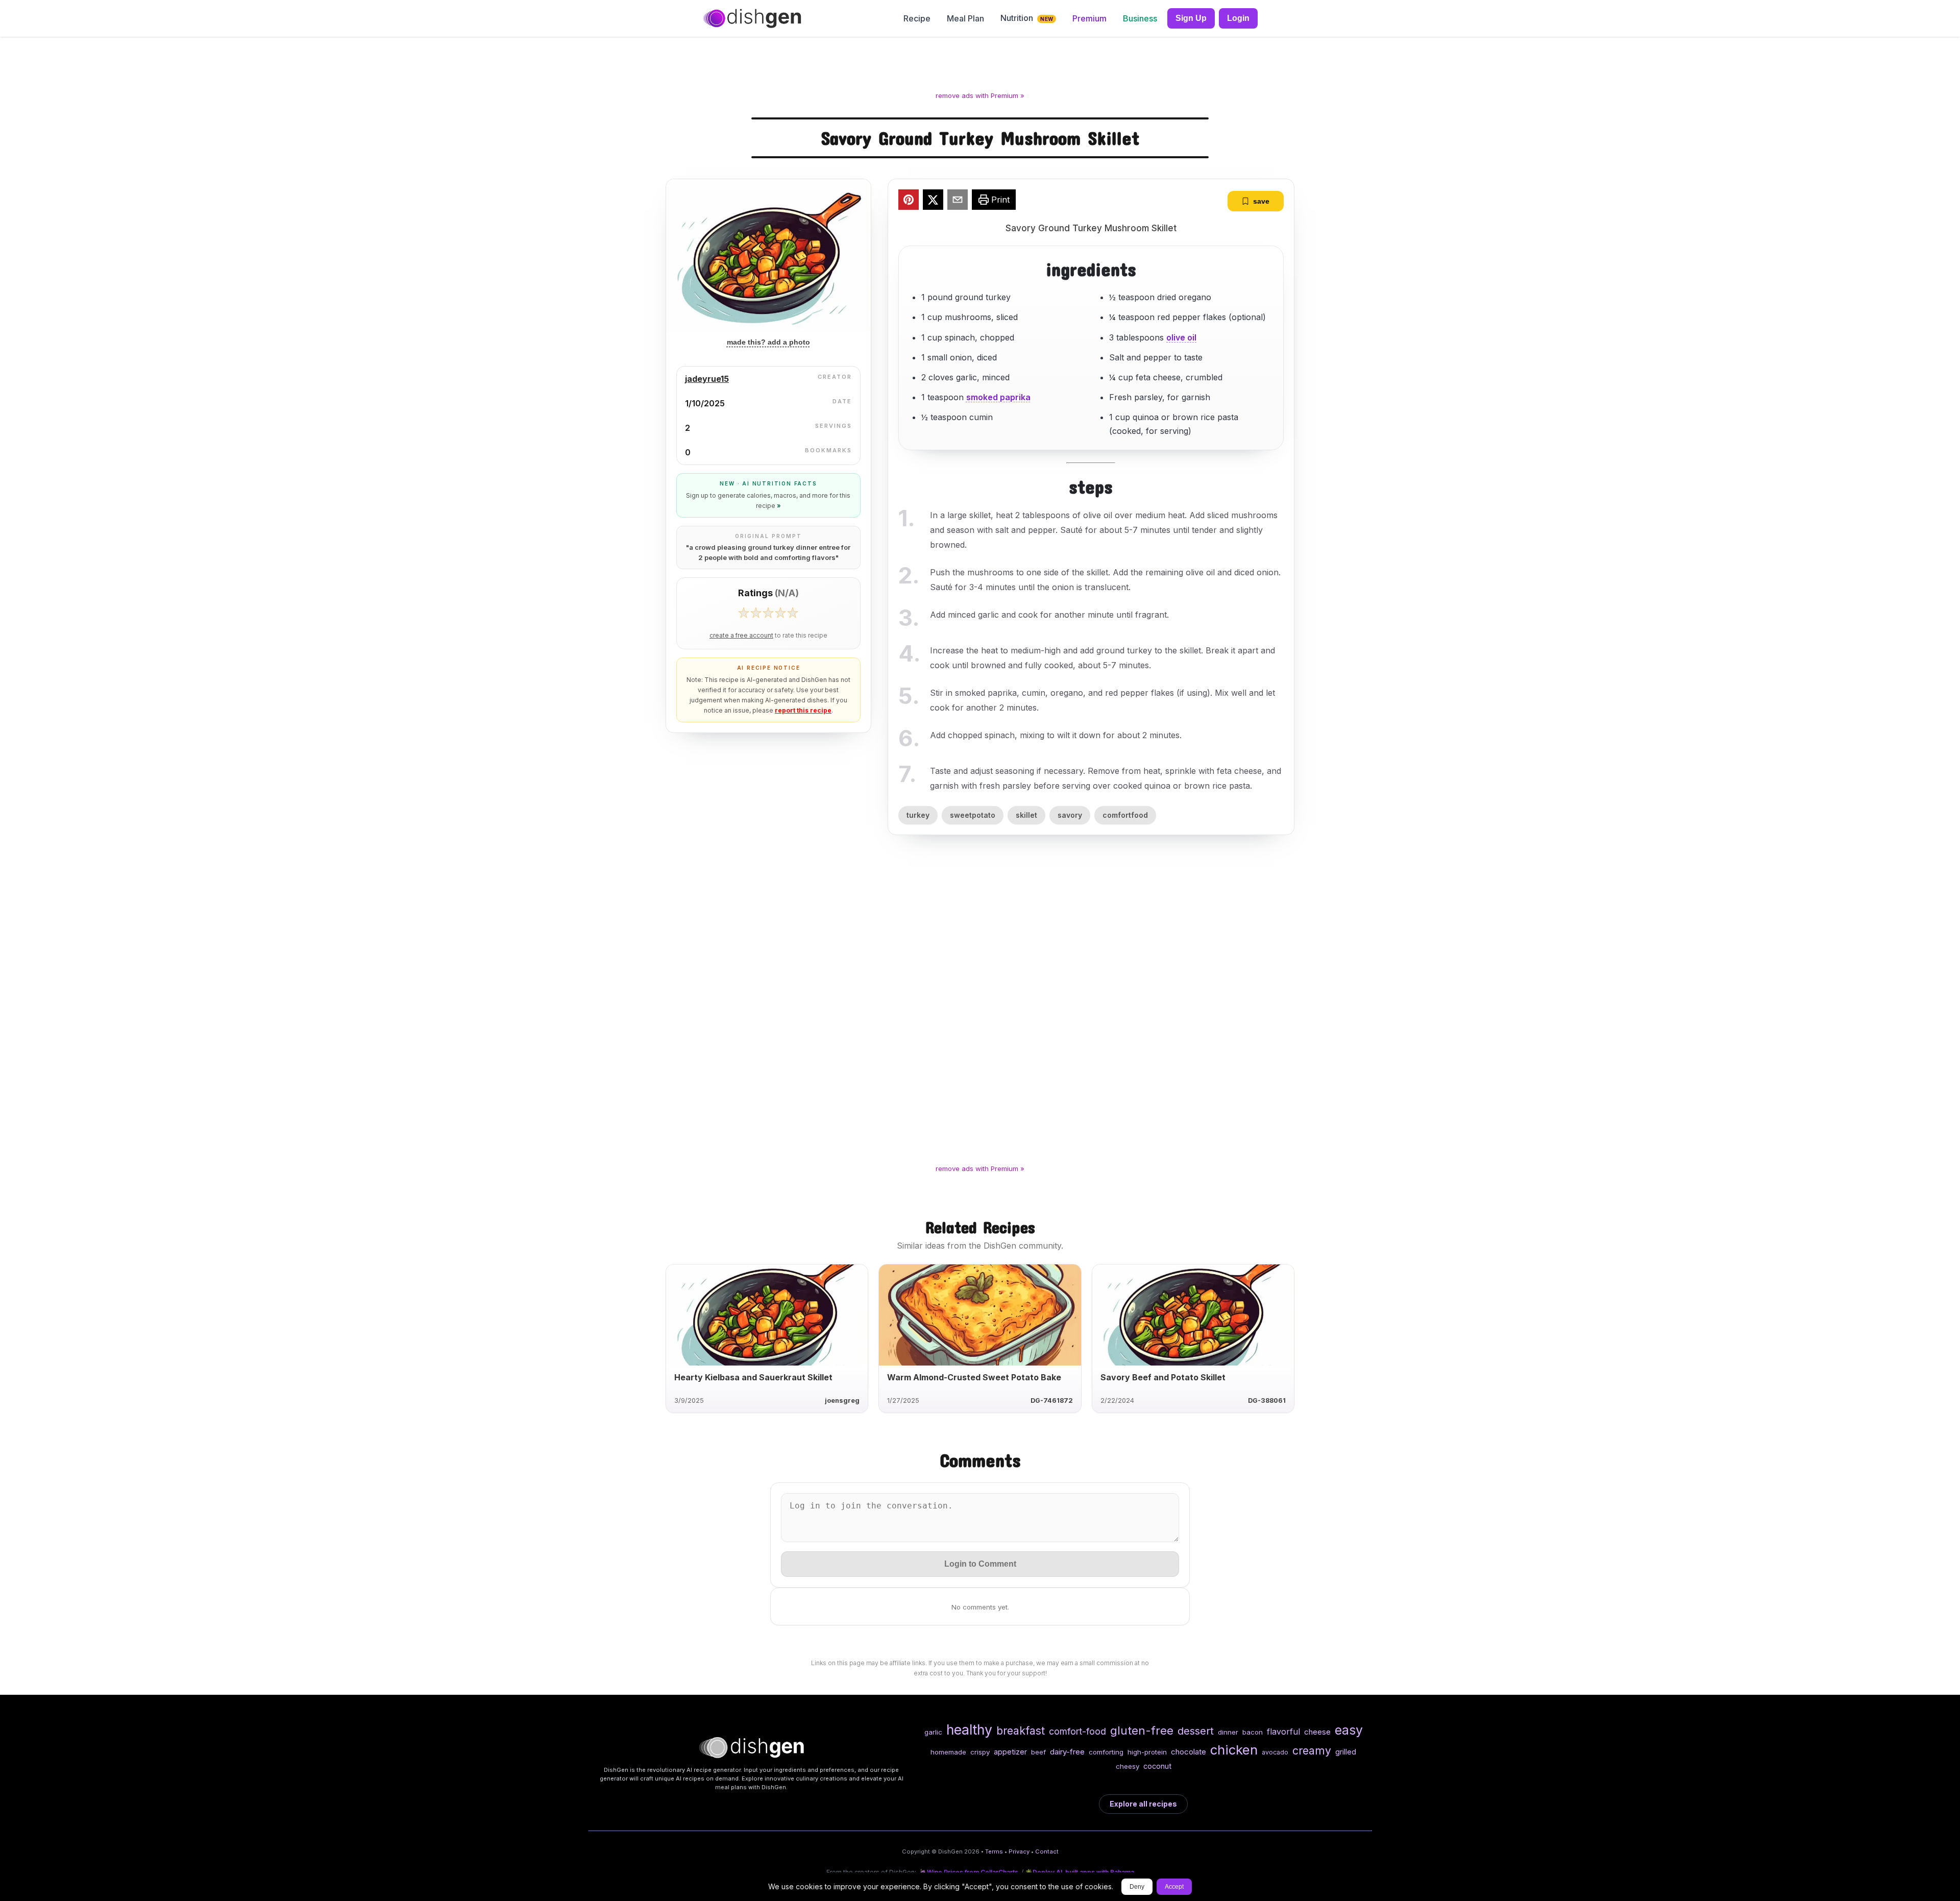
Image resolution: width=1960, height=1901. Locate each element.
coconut (1157, 1766)
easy (1349, 1730)
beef (1038, 1752)
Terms (994, 1851)
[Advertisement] (980, 66)
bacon (1253, 1732)
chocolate (1189, 1752)
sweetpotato (973, 815)
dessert (1196, 1731)
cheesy (1128, 1766)
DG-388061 (1267, 1400)
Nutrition (1027, 18)
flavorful (1283, 1732)
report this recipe (803, 710)
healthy (969, 1729)
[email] (958, 201)
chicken (1234, 1750)
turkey (918, 815)
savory (1070, 815)
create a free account (741, 636)
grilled (1346, 1752)
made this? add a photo (768, 342)
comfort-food (1077, 1731)
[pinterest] (909, 201)
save (1261, 201)
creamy (1312, 1750)
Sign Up (1191, 18)
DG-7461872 (1052, 1400)
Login (1238, 18)
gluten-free (1142, 1730)
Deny (1137, 1887)
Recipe (917, 18)
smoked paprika (998, 397)
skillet (1026, 815)
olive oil (1181, 337)
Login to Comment (980, 1564)
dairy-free (1067, 1752)
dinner (1228, 1732)
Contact (1047, 1851)
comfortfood (1125, 815)
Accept (1174, 1887)
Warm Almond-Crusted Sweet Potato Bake (974, 1377)
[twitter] (933, 201)
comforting (1106, 1752)
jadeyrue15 (707, 379)
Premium (1089, 18)
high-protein (1147, 1752)
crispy (980, 1752)
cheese (1317, 1732)
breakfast (1021, 1731)
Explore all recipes (1143, 1804)
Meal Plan (965, 18)
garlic (933, 1732)
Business (1140, 18)
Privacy (1019, 1851)
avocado (1275, 1752)
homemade (948, 1752)
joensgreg (842, 1400)
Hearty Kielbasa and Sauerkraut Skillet (753, 1377)
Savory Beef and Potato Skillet (1163, 1377)
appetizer (1010, 1752)
